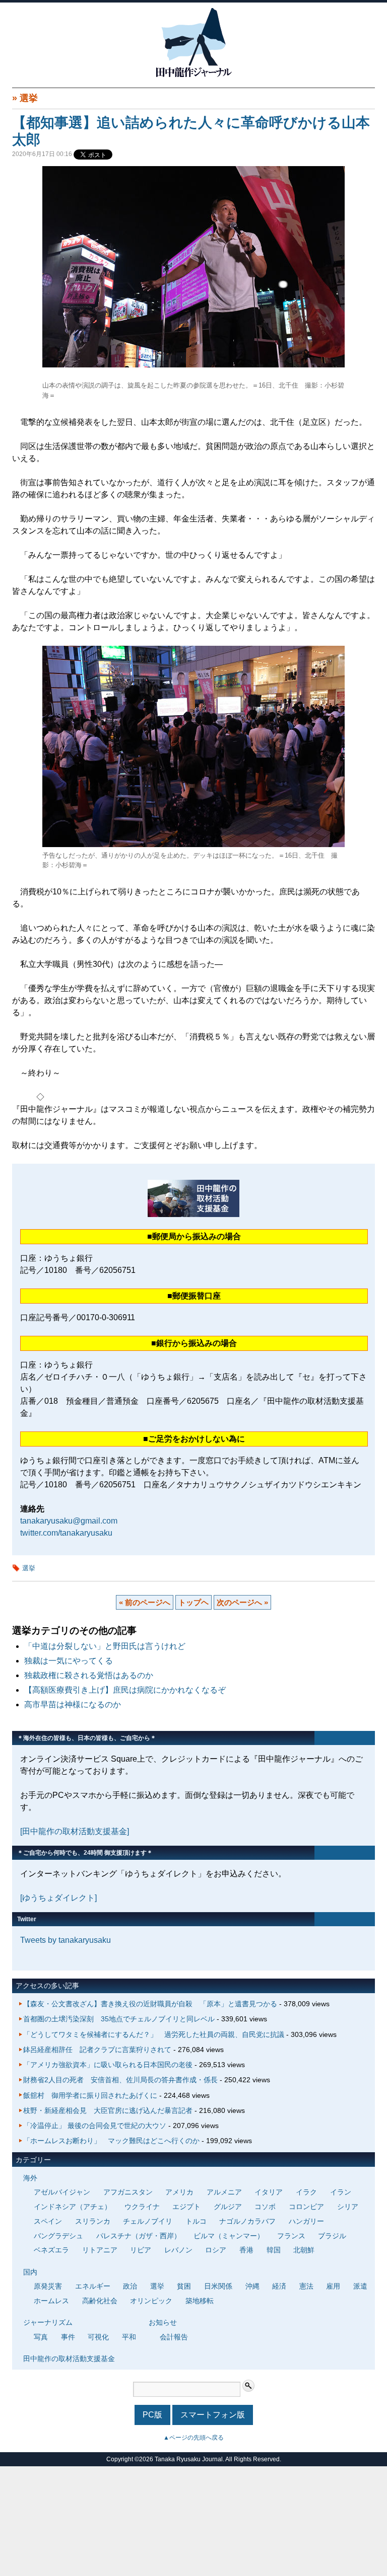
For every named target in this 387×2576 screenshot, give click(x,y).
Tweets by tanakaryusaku (66, 1940)
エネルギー (93, 2286)
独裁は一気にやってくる (69, 1661)
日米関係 (218, 2286)
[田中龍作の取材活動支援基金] (75, 1831)
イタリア (269, 2192)
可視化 (98, 2337)
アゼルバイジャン (62, 2192)
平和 (129, 2337)
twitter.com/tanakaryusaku (66, 1533)
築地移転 (200, 2301)
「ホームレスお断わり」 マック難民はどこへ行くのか (111, 2141)
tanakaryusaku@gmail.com (69, 1521)
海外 (30, 2178)
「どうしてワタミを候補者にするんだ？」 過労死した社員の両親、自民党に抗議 (154, 2034)
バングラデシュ (58, 2236)
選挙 (29, 98)
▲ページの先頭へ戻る (193, 2438)
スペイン (48, 2221)
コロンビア (306, 2207)
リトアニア (100, 2250)
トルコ (196, 2221)
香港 (246, 2250)
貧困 (184, 2286)
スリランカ (93, 2221)
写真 (41, 2337)
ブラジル (332, 2236)
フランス (291, 2236)
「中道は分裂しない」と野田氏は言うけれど (105, 1646)
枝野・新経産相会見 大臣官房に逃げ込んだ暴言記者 (108, 2110)
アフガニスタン (128, 2192)
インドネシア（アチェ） (73, 2207)
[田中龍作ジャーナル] (193, 75)
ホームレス (51, 2301)
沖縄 (252, 2286)
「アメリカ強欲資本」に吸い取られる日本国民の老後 (108, 2065)
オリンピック (151, 2301)
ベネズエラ (51, 2250)
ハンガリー (306, 2221)
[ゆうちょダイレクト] (58, 1898)
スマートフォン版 (213, 2415)
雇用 (333, 2286)
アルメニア (224, 2192)
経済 (279, 2286)
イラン (341, 2192)
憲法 (306, 2286)
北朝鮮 (304, 2250)
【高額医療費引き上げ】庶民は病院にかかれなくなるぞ (125, 1690)
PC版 (152, 2415)
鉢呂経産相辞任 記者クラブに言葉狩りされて (97, 2050)
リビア (141, 2250)
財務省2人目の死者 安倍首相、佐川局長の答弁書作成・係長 (120, 2080)
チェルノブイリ (148, 2221)
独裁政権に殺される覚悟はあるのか (89, 1675)
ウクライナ (142, 2207)
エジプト (186, 2207)
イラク (306, 2192)
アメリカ (179, 2192)
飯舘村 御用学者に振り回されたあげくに (90, 2095)
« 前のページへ (145, 1602)
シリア (348, 2207)
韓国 (274, 2250)
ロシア (216, 2250)
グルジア (228, 2207)
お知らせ (163, 2322)
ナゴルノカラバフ (247, 2221)
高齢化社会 (100, 2301)
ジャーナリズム (48, 2322)
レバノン (178, 2250)
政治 (130, 2286)
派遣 (360, 2286)
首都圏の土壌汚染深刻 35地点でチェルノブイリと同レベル (119, 2019)
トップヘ (193, 1602)
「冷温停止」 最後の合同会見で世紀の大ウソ (95, 2126)
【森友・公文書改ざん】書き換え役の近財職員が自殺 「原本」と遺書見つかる (150, 2004)
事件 (68, 2337)
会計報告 (174, 2337)
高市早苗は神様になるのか (73, 1704)
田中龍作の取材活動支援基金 (69, 2359)
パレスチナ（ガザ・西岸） (139, 2236)
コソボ (265, 2207)
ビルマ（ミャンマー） (229, 2236)
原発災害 (48, 2286)
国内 (30, 2272)
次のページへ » (242, 1602)
